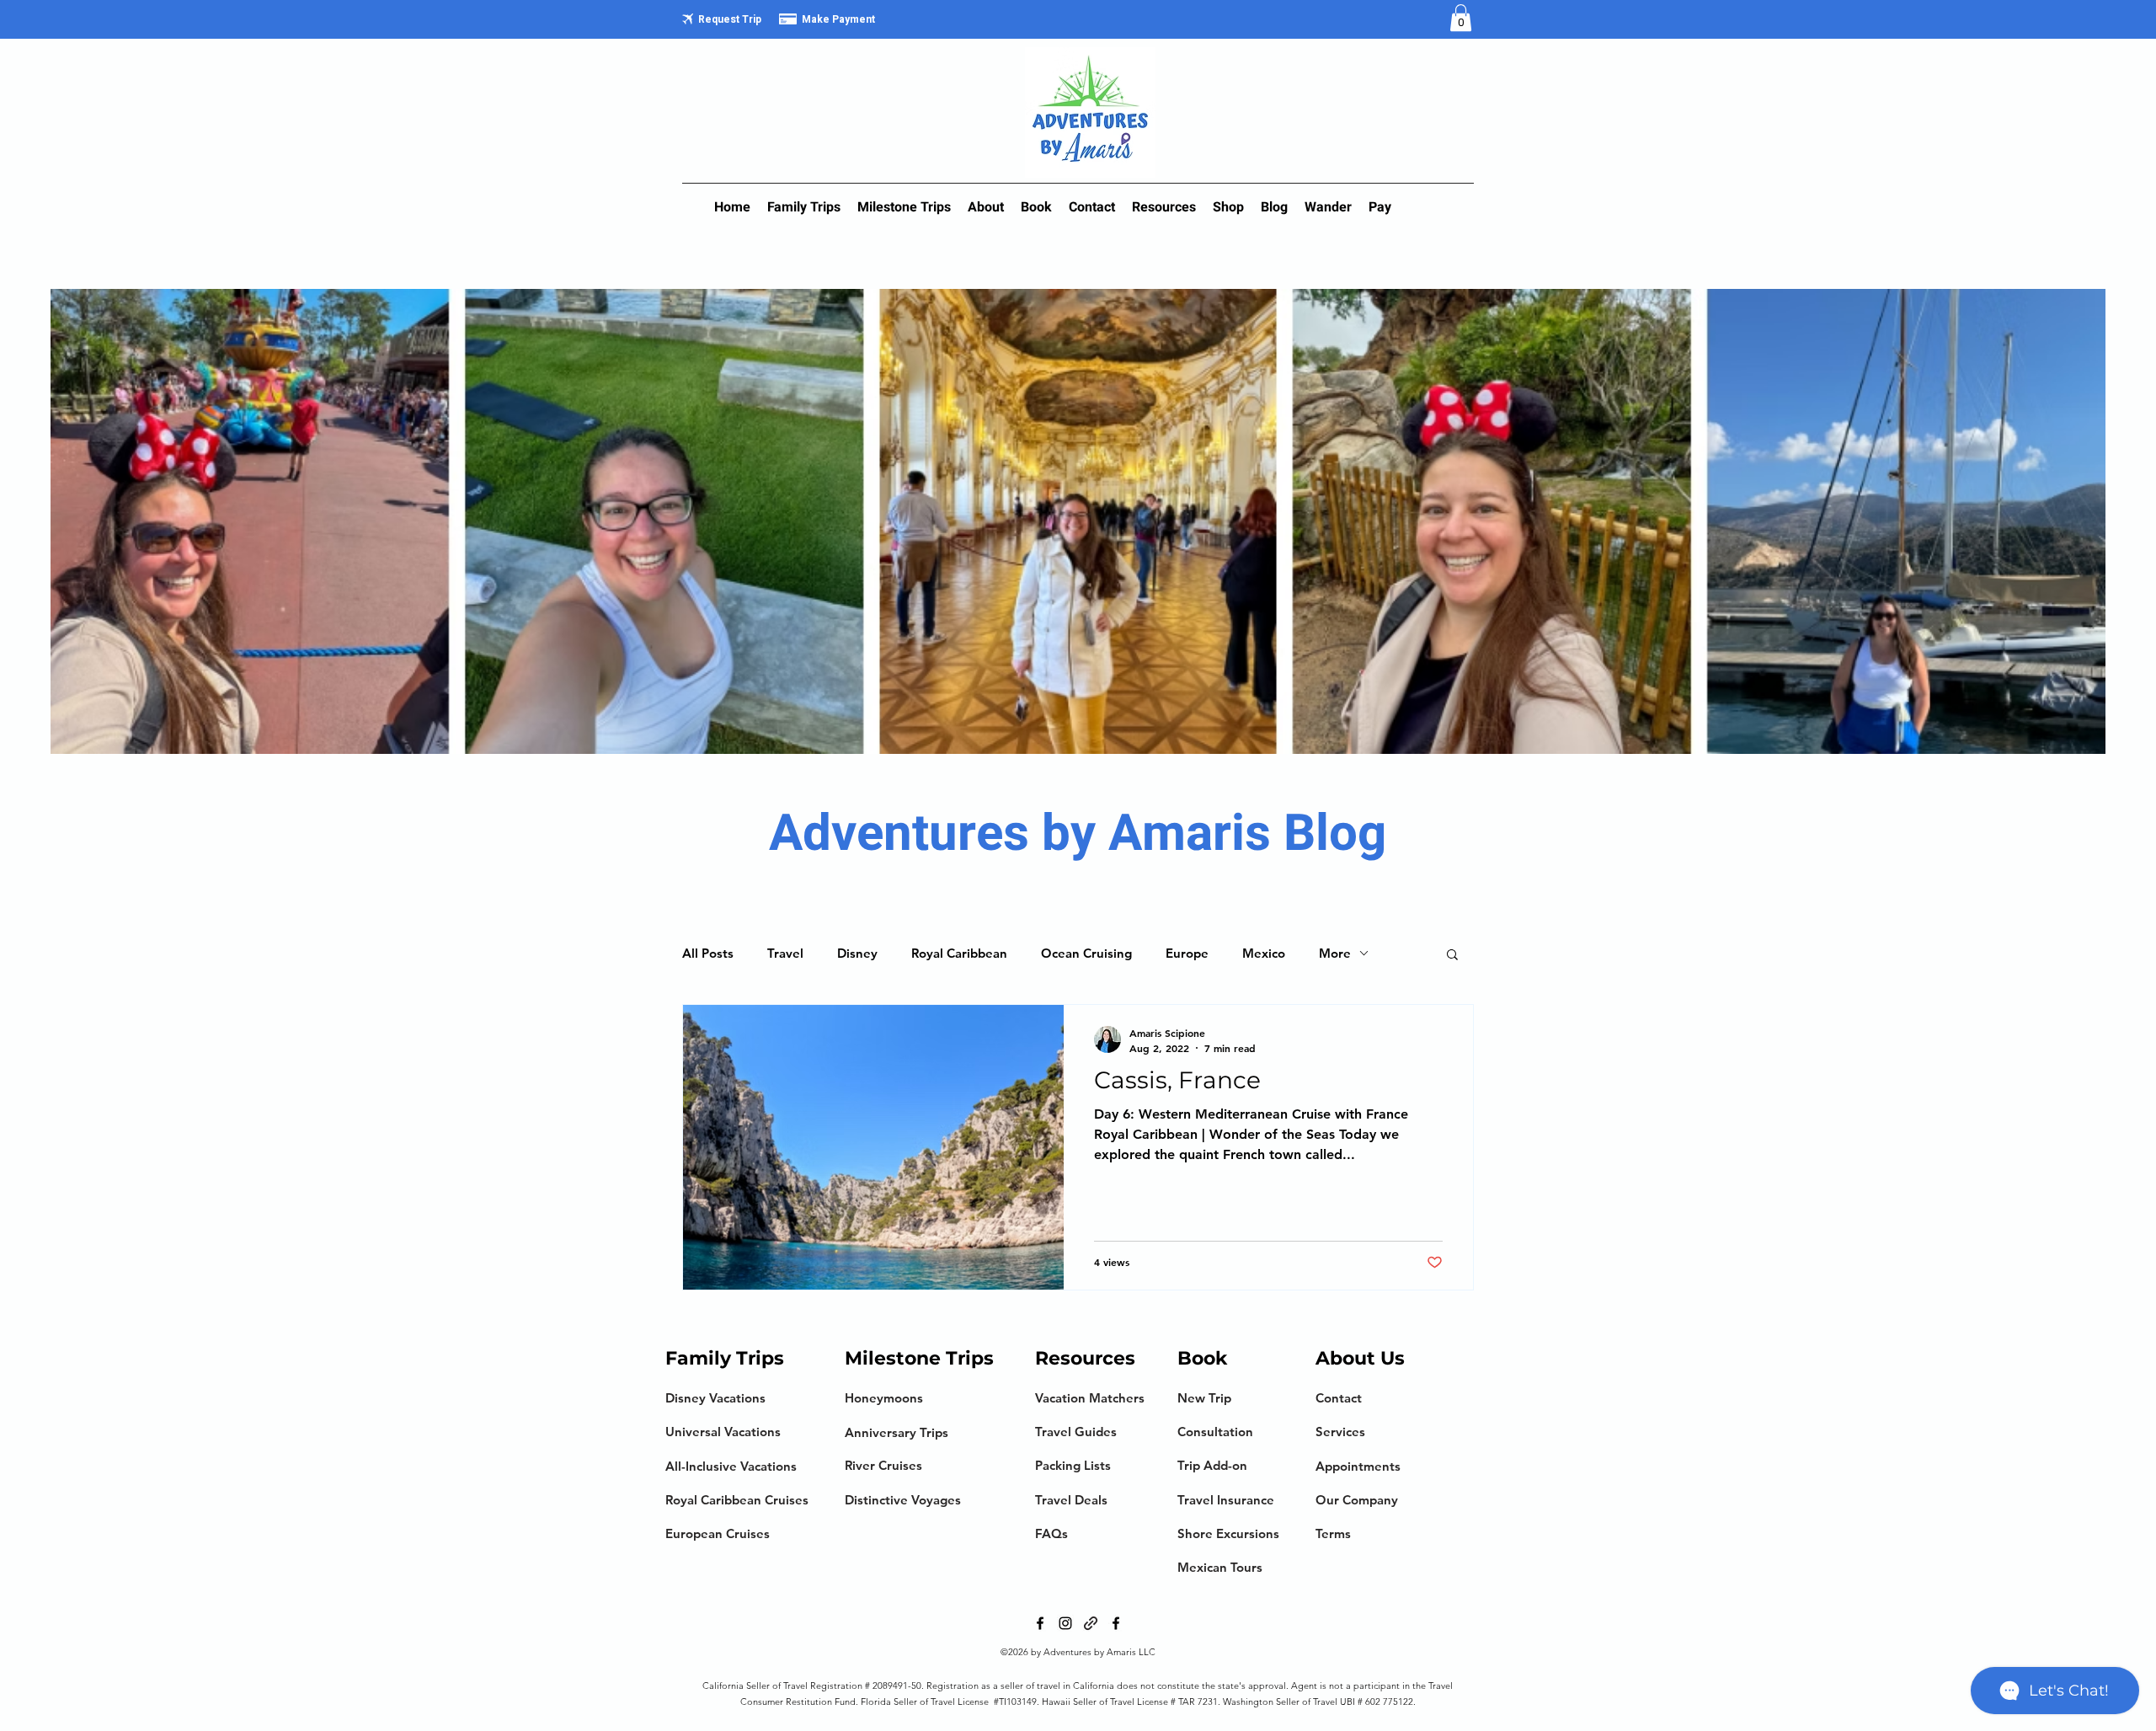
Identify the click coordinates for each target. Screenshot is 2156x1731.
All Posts (708, 953)
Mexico (1264, 953)
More (1335, 953)
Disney (857, 953)
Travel (785, 953)
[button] (1461, 18)
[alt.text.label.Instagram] (1065, 1623)
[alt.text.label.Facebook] (1040, 1623)
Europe (1187, 953)
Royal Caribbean (959, 953)
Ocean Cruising (1086, 953)
